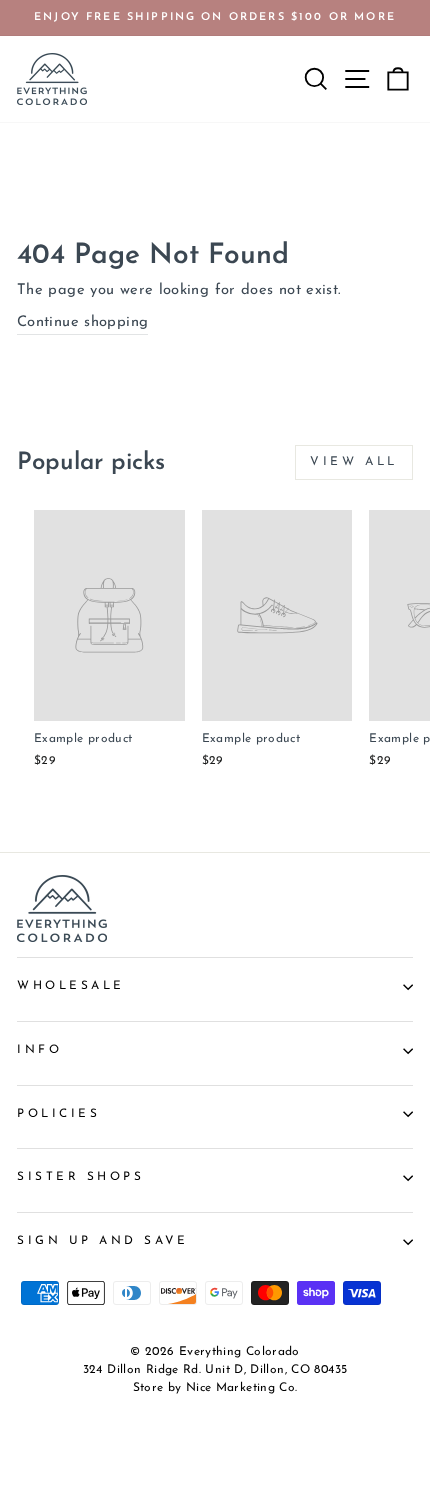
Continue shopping (82, 322)
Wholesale (71, 986)
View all (354, 462)
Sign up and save (103, 1241)
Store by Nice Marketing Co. (215, 1388)
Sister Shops (80, 1177)
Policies (58, 1114)
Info (39, 1050)
